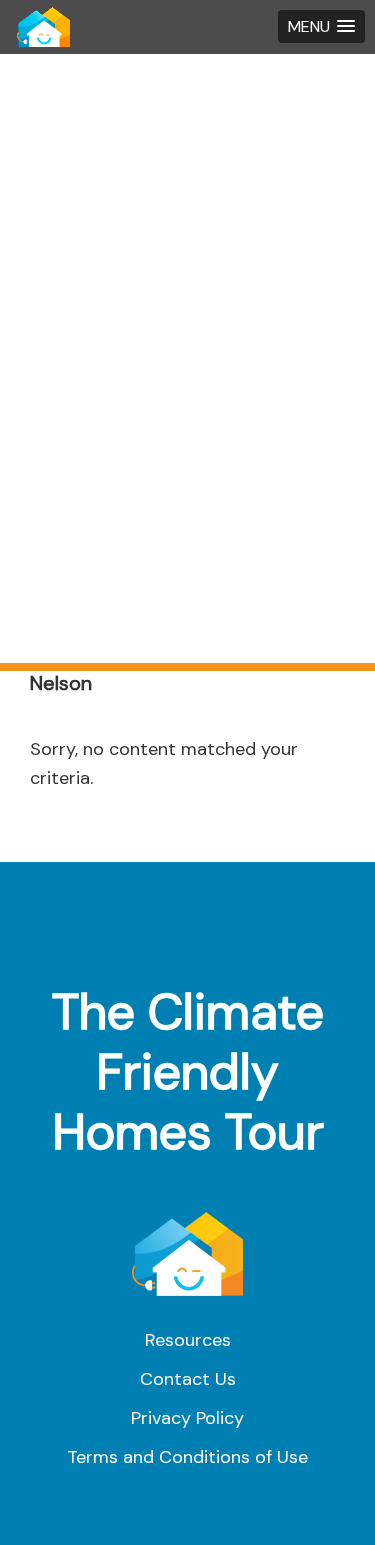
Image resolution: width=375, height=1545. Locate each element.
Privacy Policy (187, 1418)
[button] (321, 26)
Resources (188, 1340)
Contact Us (188, 1379)
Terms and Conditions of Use (187, 1457)
